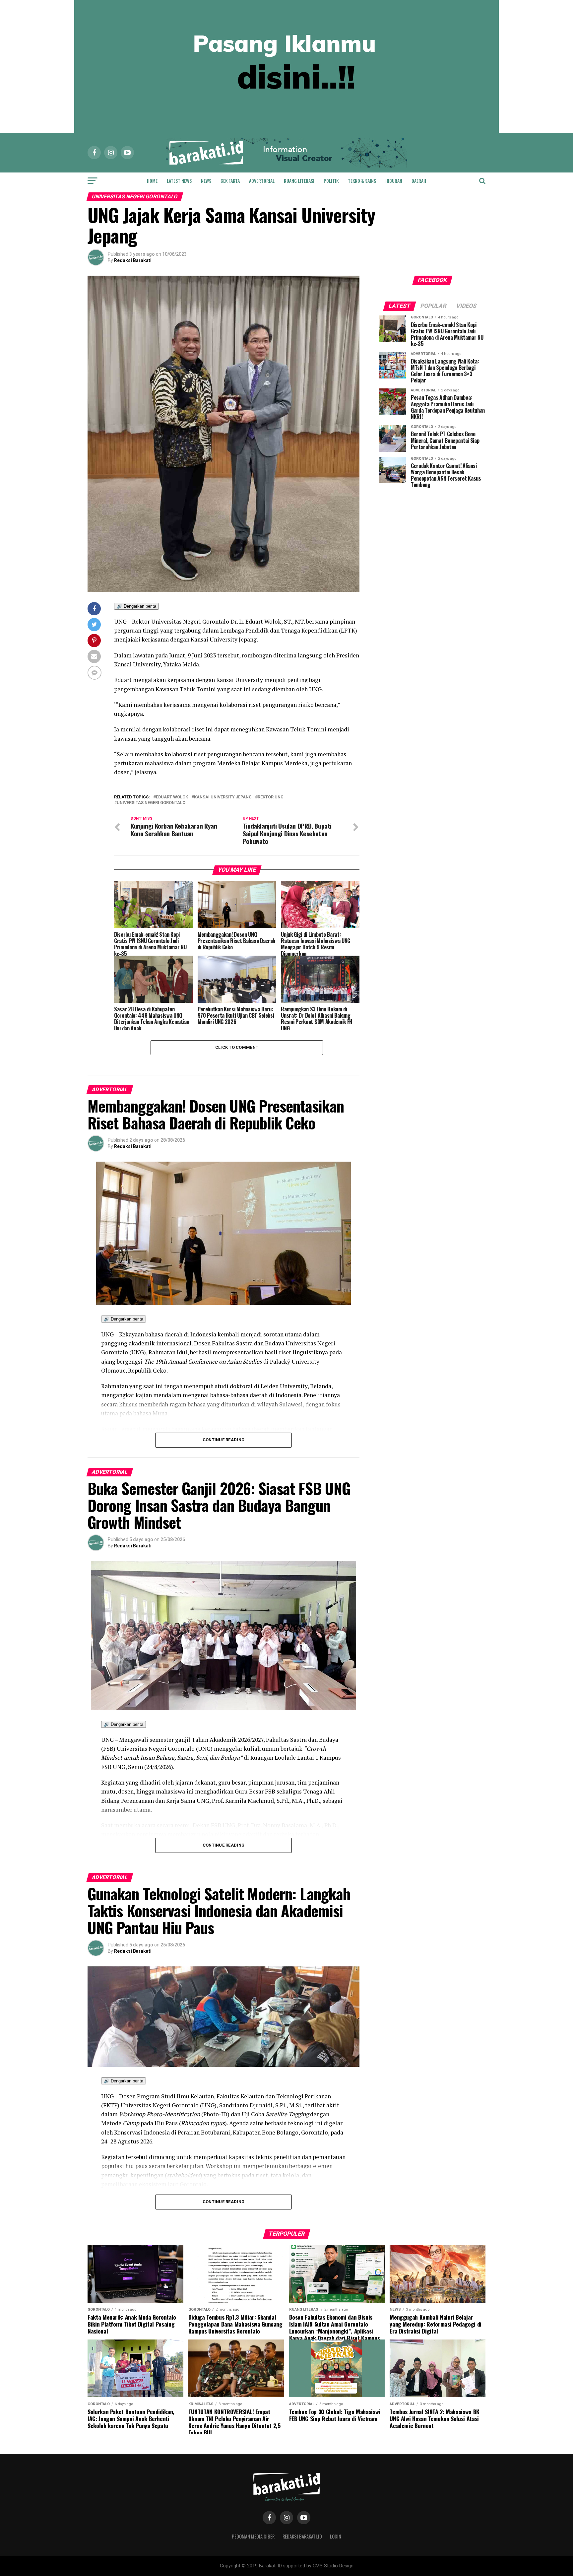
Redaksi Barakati (133, 260)
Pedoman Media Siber (253, 2536)
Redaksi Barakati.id (302, 2536)
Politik (331, 181)
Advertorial (262, 181)
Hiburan (394, 181)
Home (152, 181)
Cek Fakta (230, 181)
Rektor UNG (271, 797)
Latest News (179, 181)
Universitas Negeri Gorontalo (151, 803)
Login (336, 2536)
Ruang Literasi (299, 181)
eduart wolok (172, 797)
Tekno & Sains (362, 181)
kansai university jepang (223, 797)
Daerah (419, 181)
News (206, 181)
